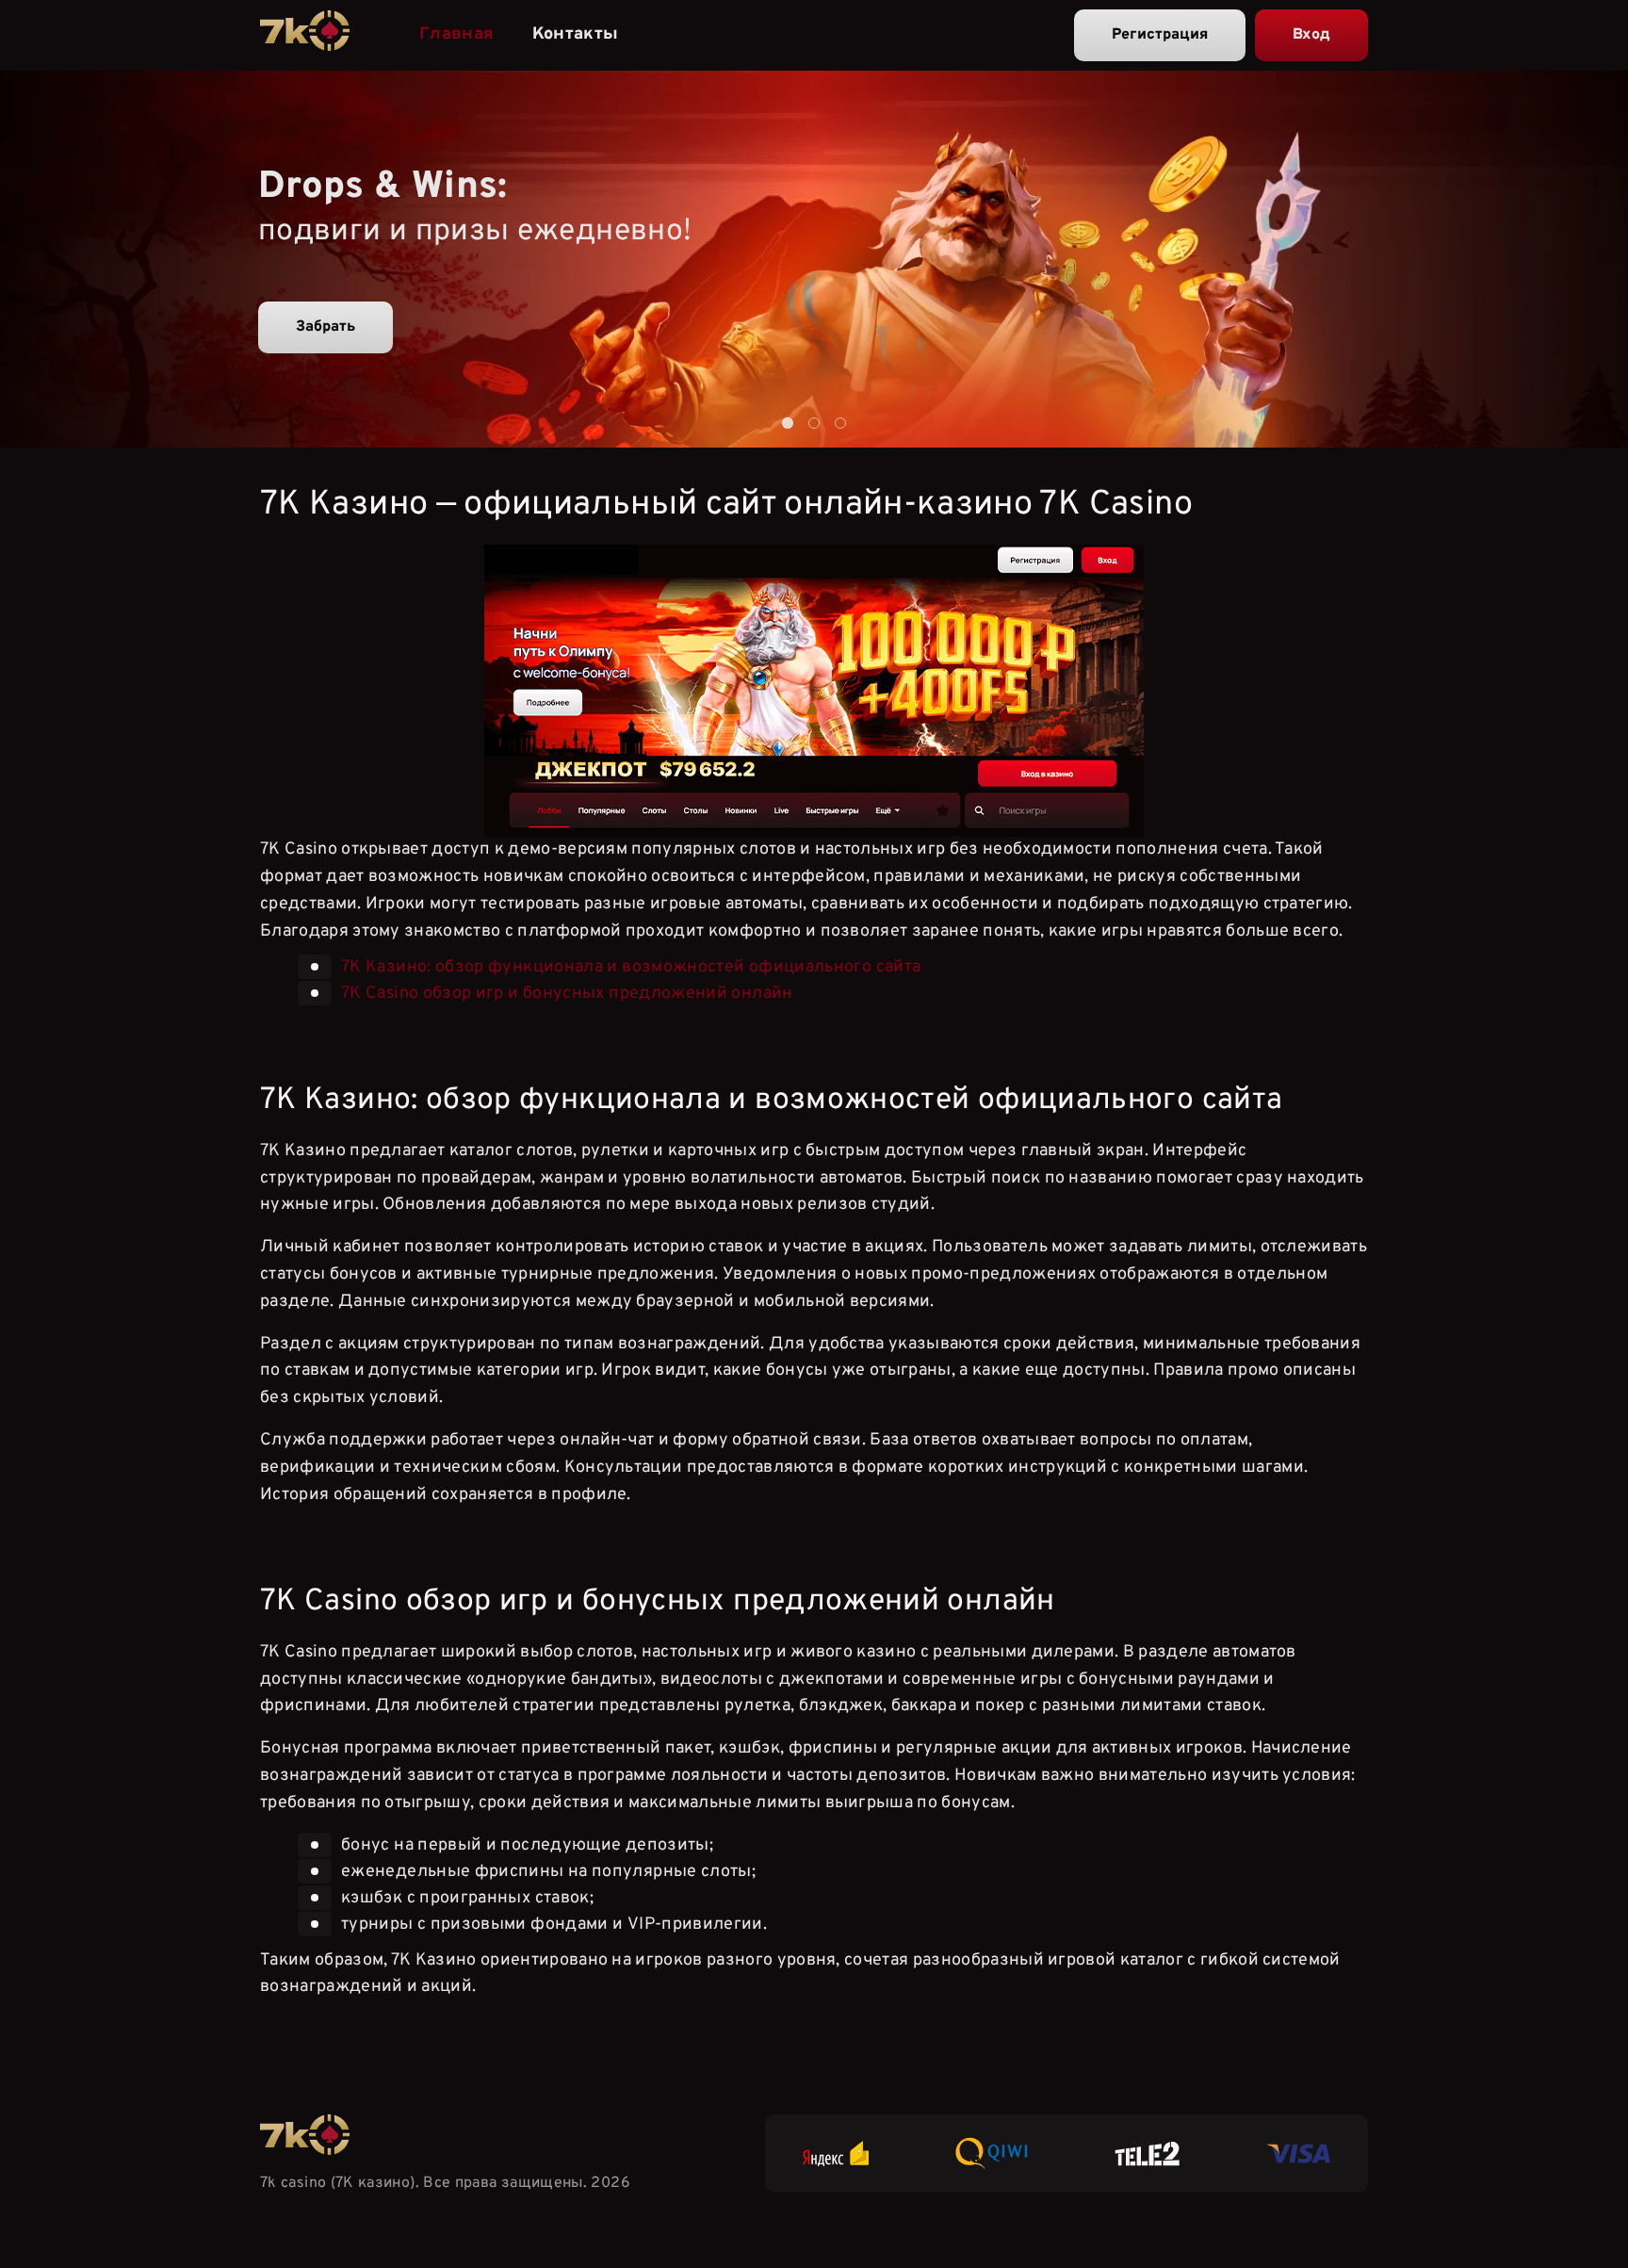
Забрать (326, 327)
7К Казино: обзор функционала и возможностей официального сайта (631, 967)
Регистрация (1160, 35)
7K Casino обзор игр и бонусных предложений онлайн (567, 994)
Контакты (576, 34)
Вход (1311, 35)
